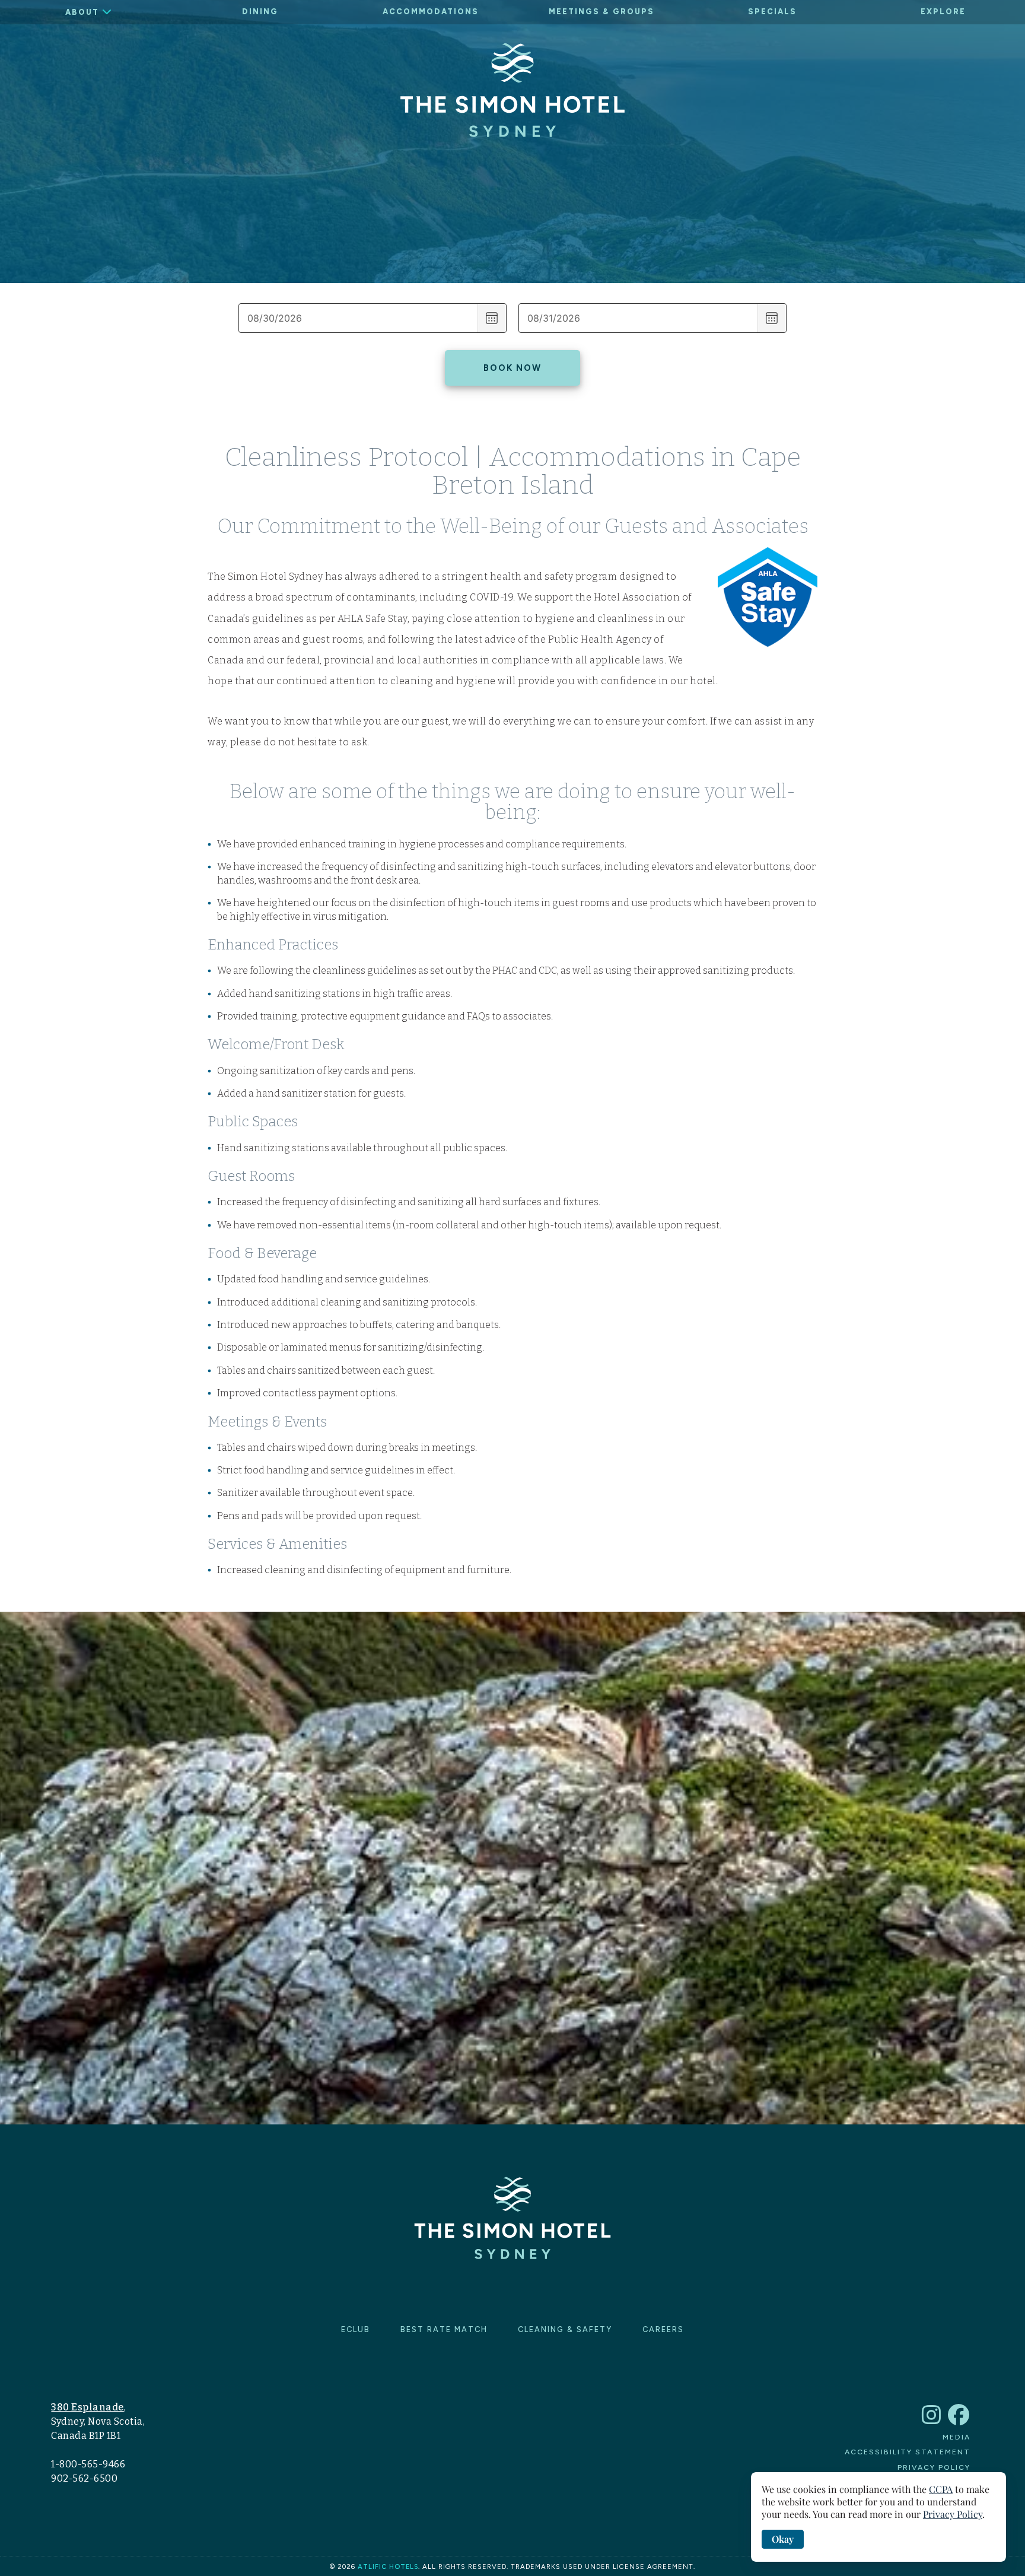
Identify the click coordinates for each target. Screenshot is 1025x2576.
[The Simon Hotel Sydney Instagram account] (932, 2420)
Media (956, 2437)
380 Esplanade (87, 2407)
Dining (260, 12)
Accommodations (431, 12)
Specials (772, 12)
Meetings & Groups (601, 12)
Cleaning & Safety (565, 2329)
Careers (663, 2329)
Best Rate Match (444, 2329)
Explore (943, 12)
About (82, 12)
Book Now (512, 368)
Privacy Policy (934, 2467)
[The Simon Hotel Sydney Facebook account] (959, 2420)
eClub (356, 2329)
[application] (878, 2517)
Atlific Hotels (388, 2567)
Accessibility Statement (908, 2452)
